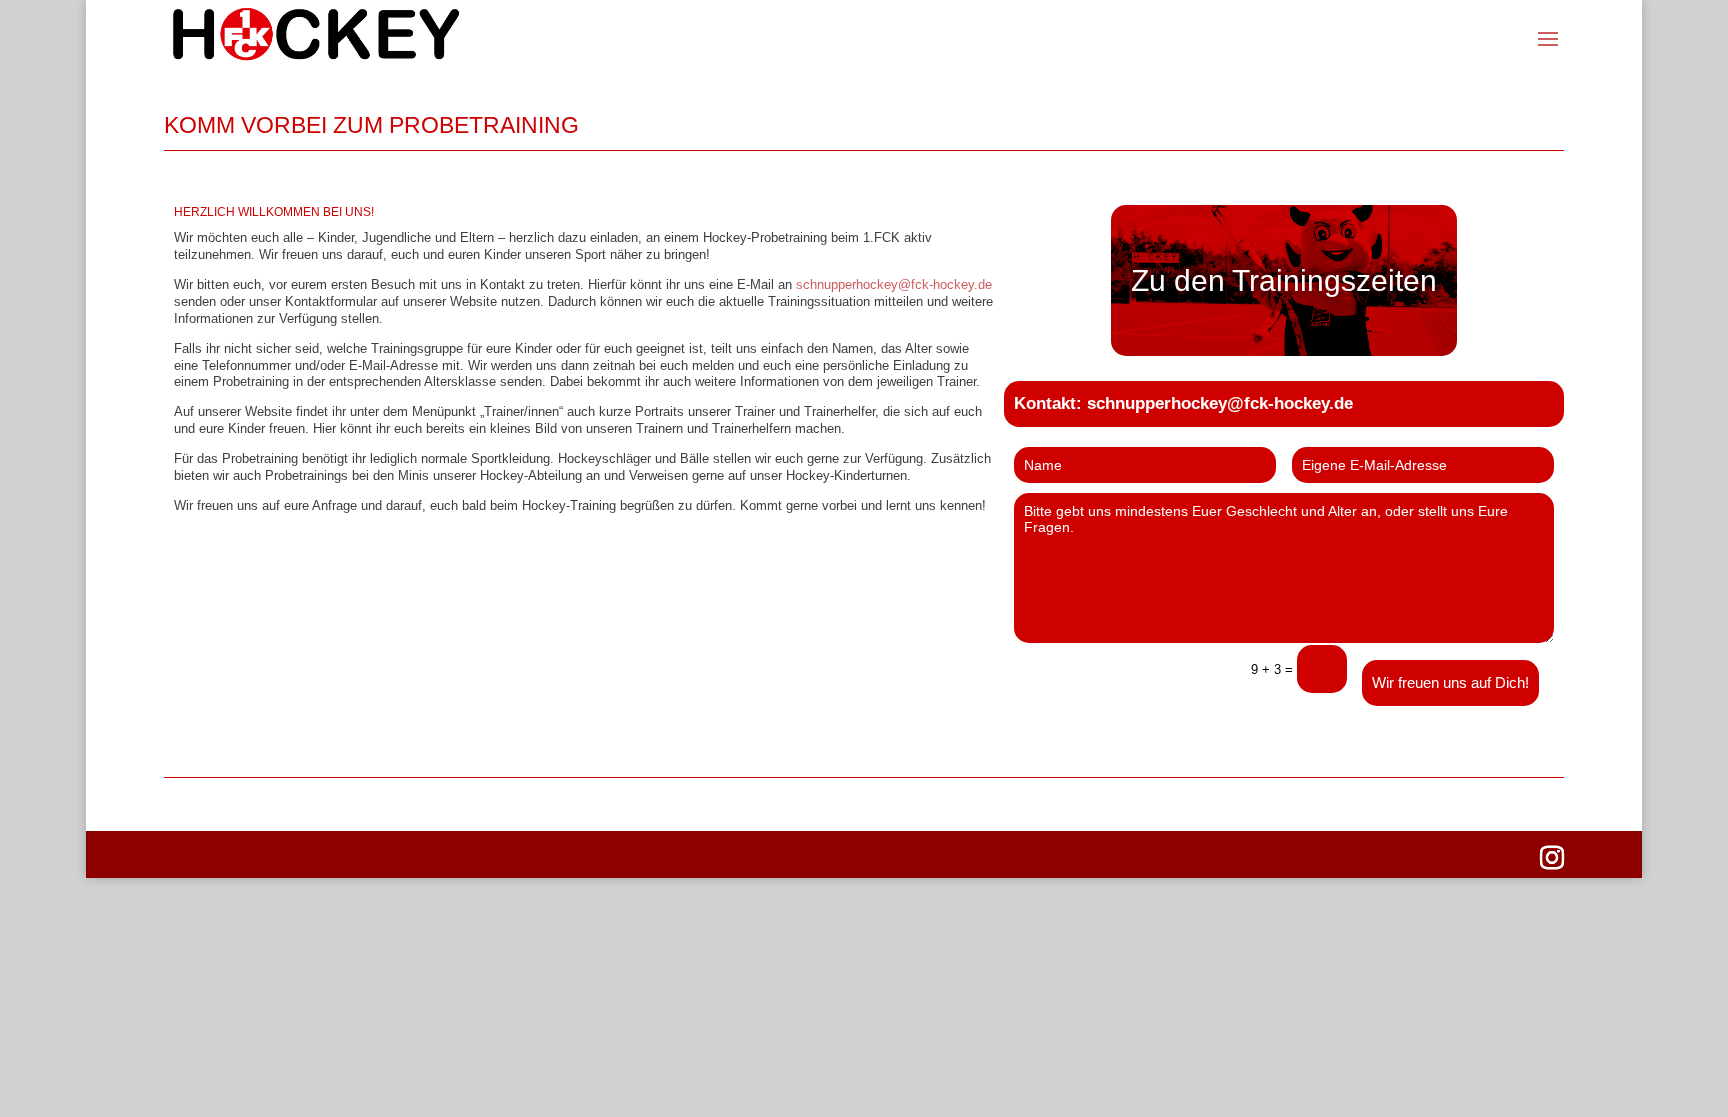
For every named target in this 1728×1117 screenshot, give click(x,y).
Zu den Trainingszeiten (1284, 280)
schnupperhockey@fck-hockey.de (894, 284)
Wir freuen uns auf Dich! (1450, 682)
